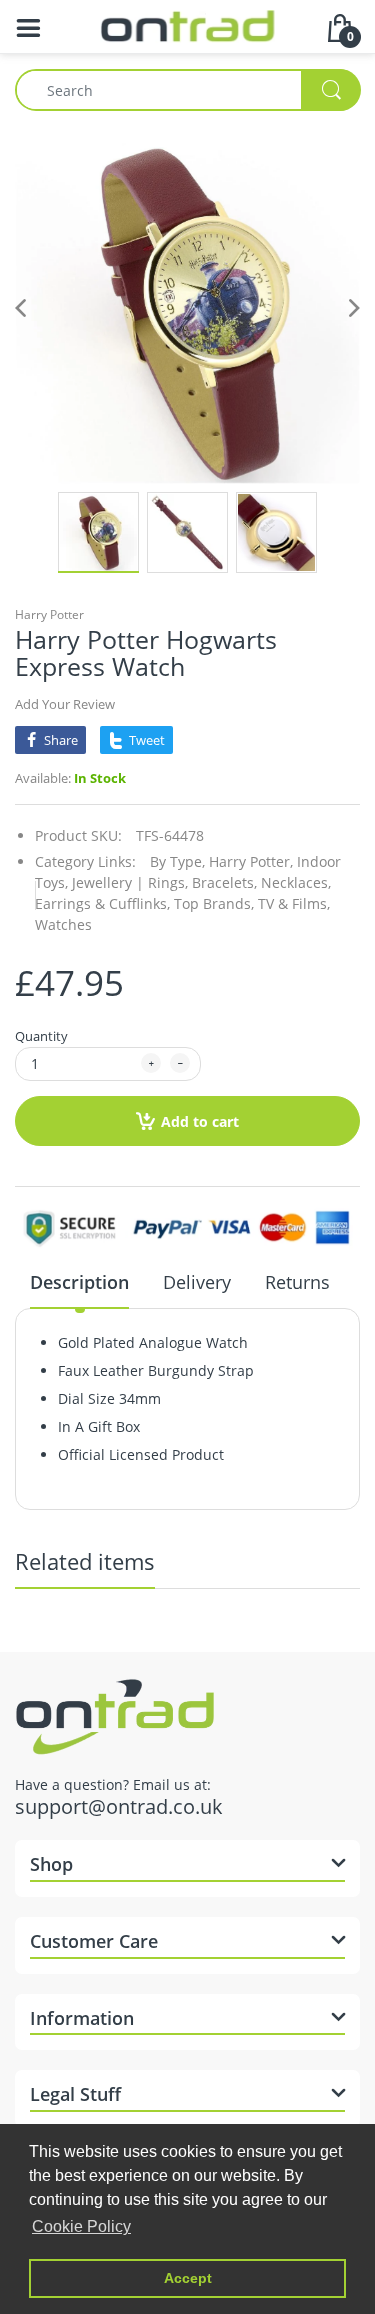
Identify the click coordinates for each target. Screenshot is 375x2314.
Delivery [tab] (197, 1282)
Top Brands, (214, 903)
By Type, (177, 861)
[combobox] (187, 90)
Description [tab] (79, 1282)
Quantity (41, 1036)
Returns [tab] (297, 1282)
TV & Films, (294, 903)
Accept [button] (188, 2278)
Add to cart (200, 1121)
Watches (63, 924)
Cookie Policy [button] (81, 2226)
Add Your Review (65, 704)
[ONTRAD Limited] (187, 24)
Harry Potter (49, 614)
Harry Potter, (251, 861)
